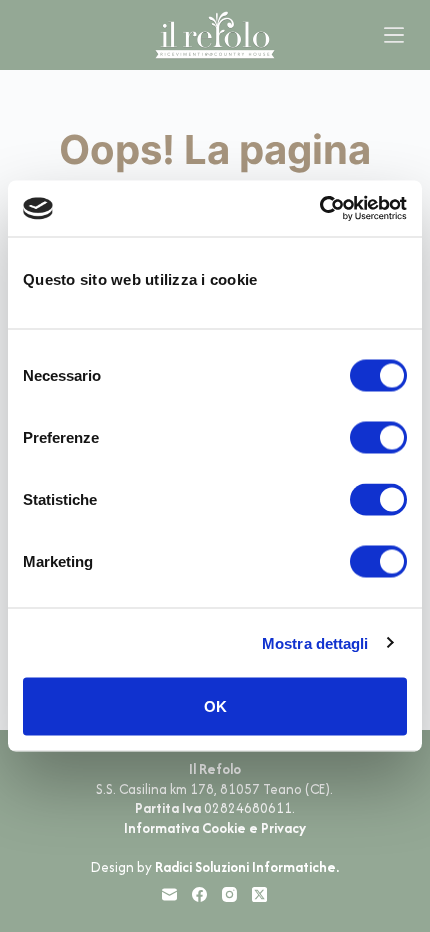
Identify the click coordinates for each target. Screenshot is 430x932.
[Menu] (394, 35)
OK (215, 706)
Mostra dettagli (315, 642)
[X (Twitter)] (259, 894)
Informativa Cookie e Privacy (215, 828)
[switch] (378, 438)
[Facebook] (199, 894)
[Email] (169, 894)
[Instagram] (229, 894)
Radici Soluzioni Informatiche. (247, 867)
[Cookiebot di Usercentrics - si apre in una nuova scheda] (319, 209)
